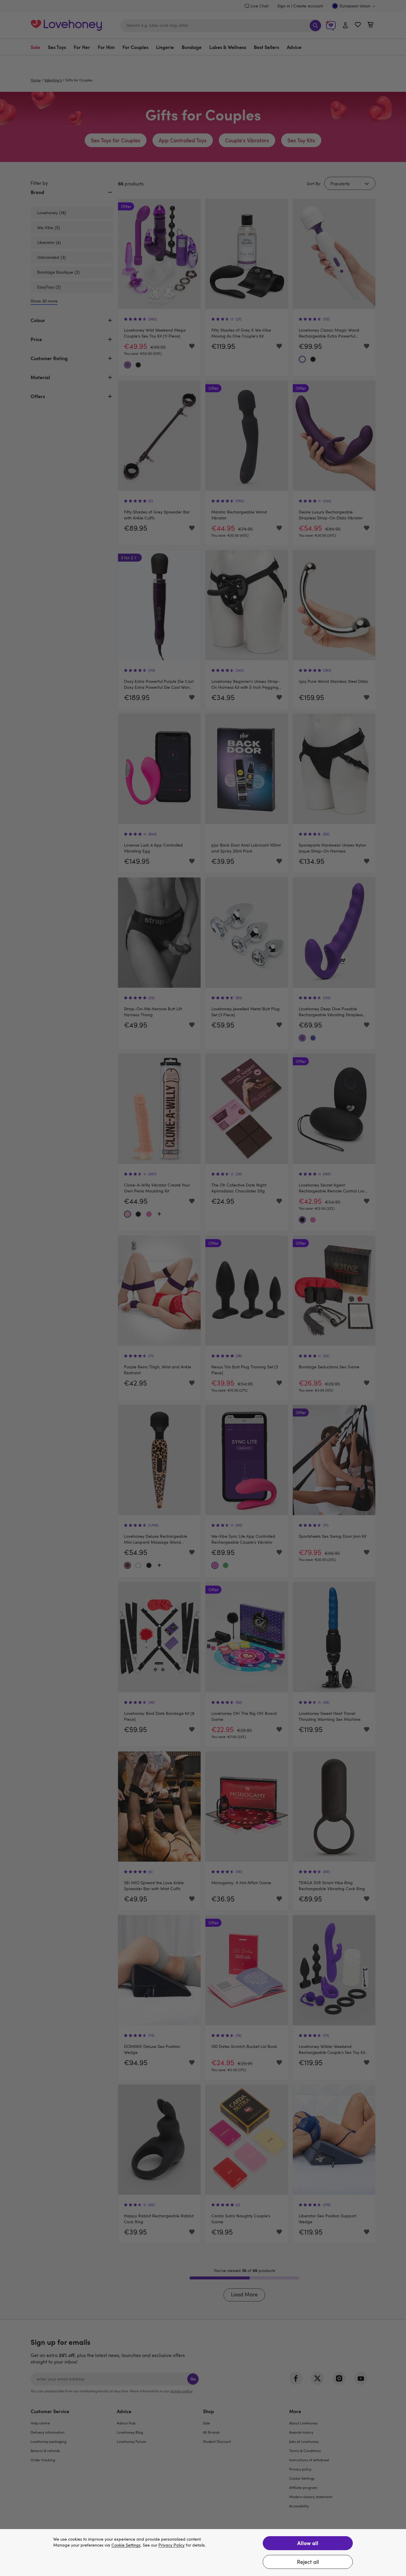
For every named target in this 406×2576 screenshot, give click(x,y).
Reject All (308, 2562)
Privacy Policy (171, 2545)
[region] (203, 2553)
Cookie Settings (126, 2545)
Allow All (308, 2543)
